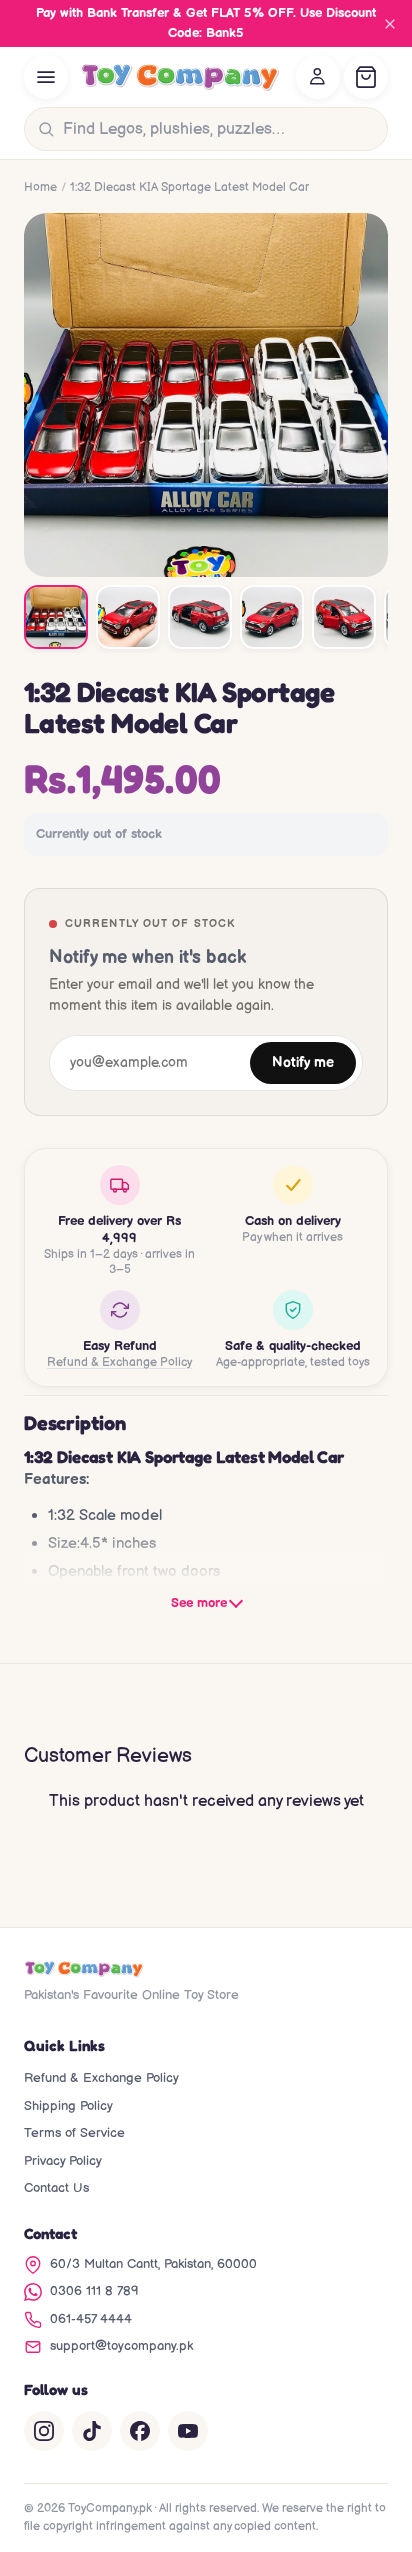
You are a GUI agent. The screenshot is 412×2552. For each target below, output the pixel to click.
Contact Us (56, 2188)
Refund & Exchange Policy (119, 1362)
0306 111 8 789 (94, 2291)
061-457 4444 (91, 2319)
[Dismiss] (390, 24)
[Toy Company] (180, 77)
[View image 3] (200, 617)
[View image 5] (344, 617)
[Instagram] (44, 2431)
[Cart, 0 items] (366, 77)
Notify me (303, 1063)
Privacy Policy (63, 2161)
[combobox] (221, 129)
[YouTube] (188, 2431)
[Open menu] (46, 77)
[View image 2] (128, 617)
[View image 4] (272, 617)
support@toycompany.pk (121, 2346)
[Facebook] (140, 2431)
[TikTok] (92, 2431)
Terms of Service (74, 2133)
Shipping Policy (68, 2106)
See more (199, 1603)
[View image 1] (56, 617)
